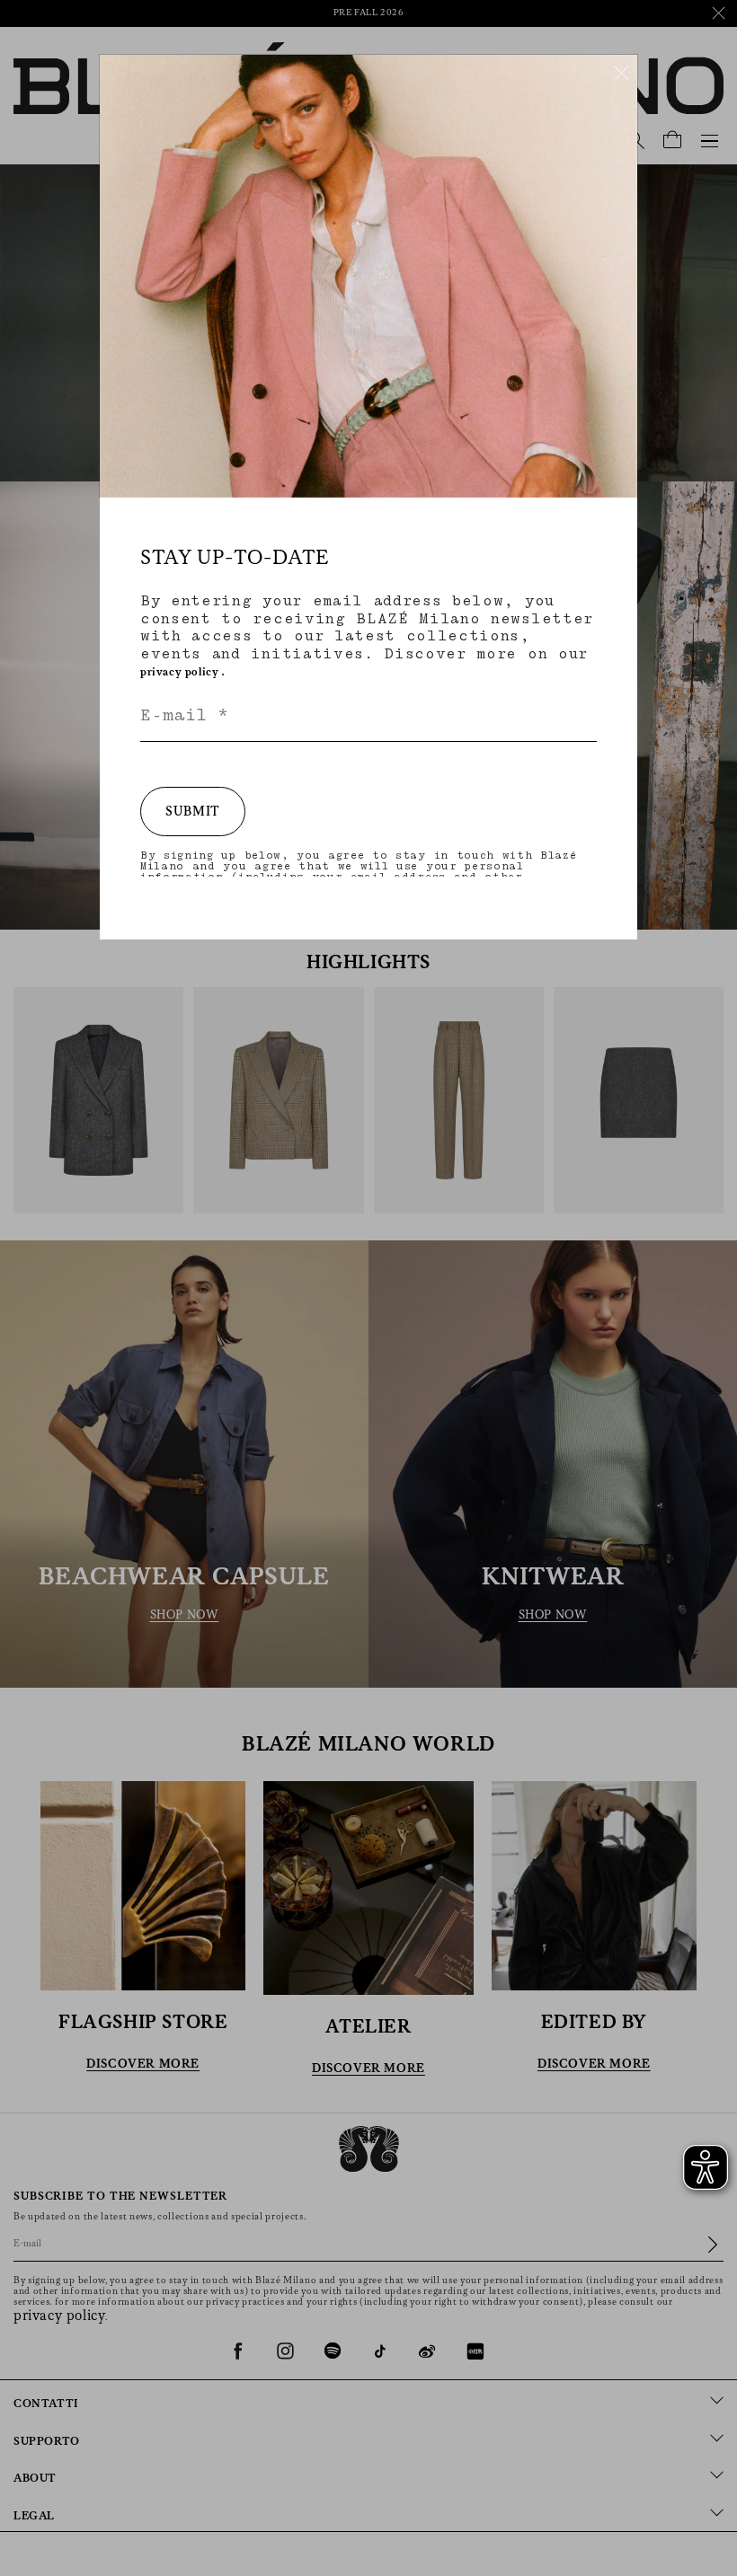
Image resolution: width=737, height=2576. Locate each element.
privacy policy (179, 672)
